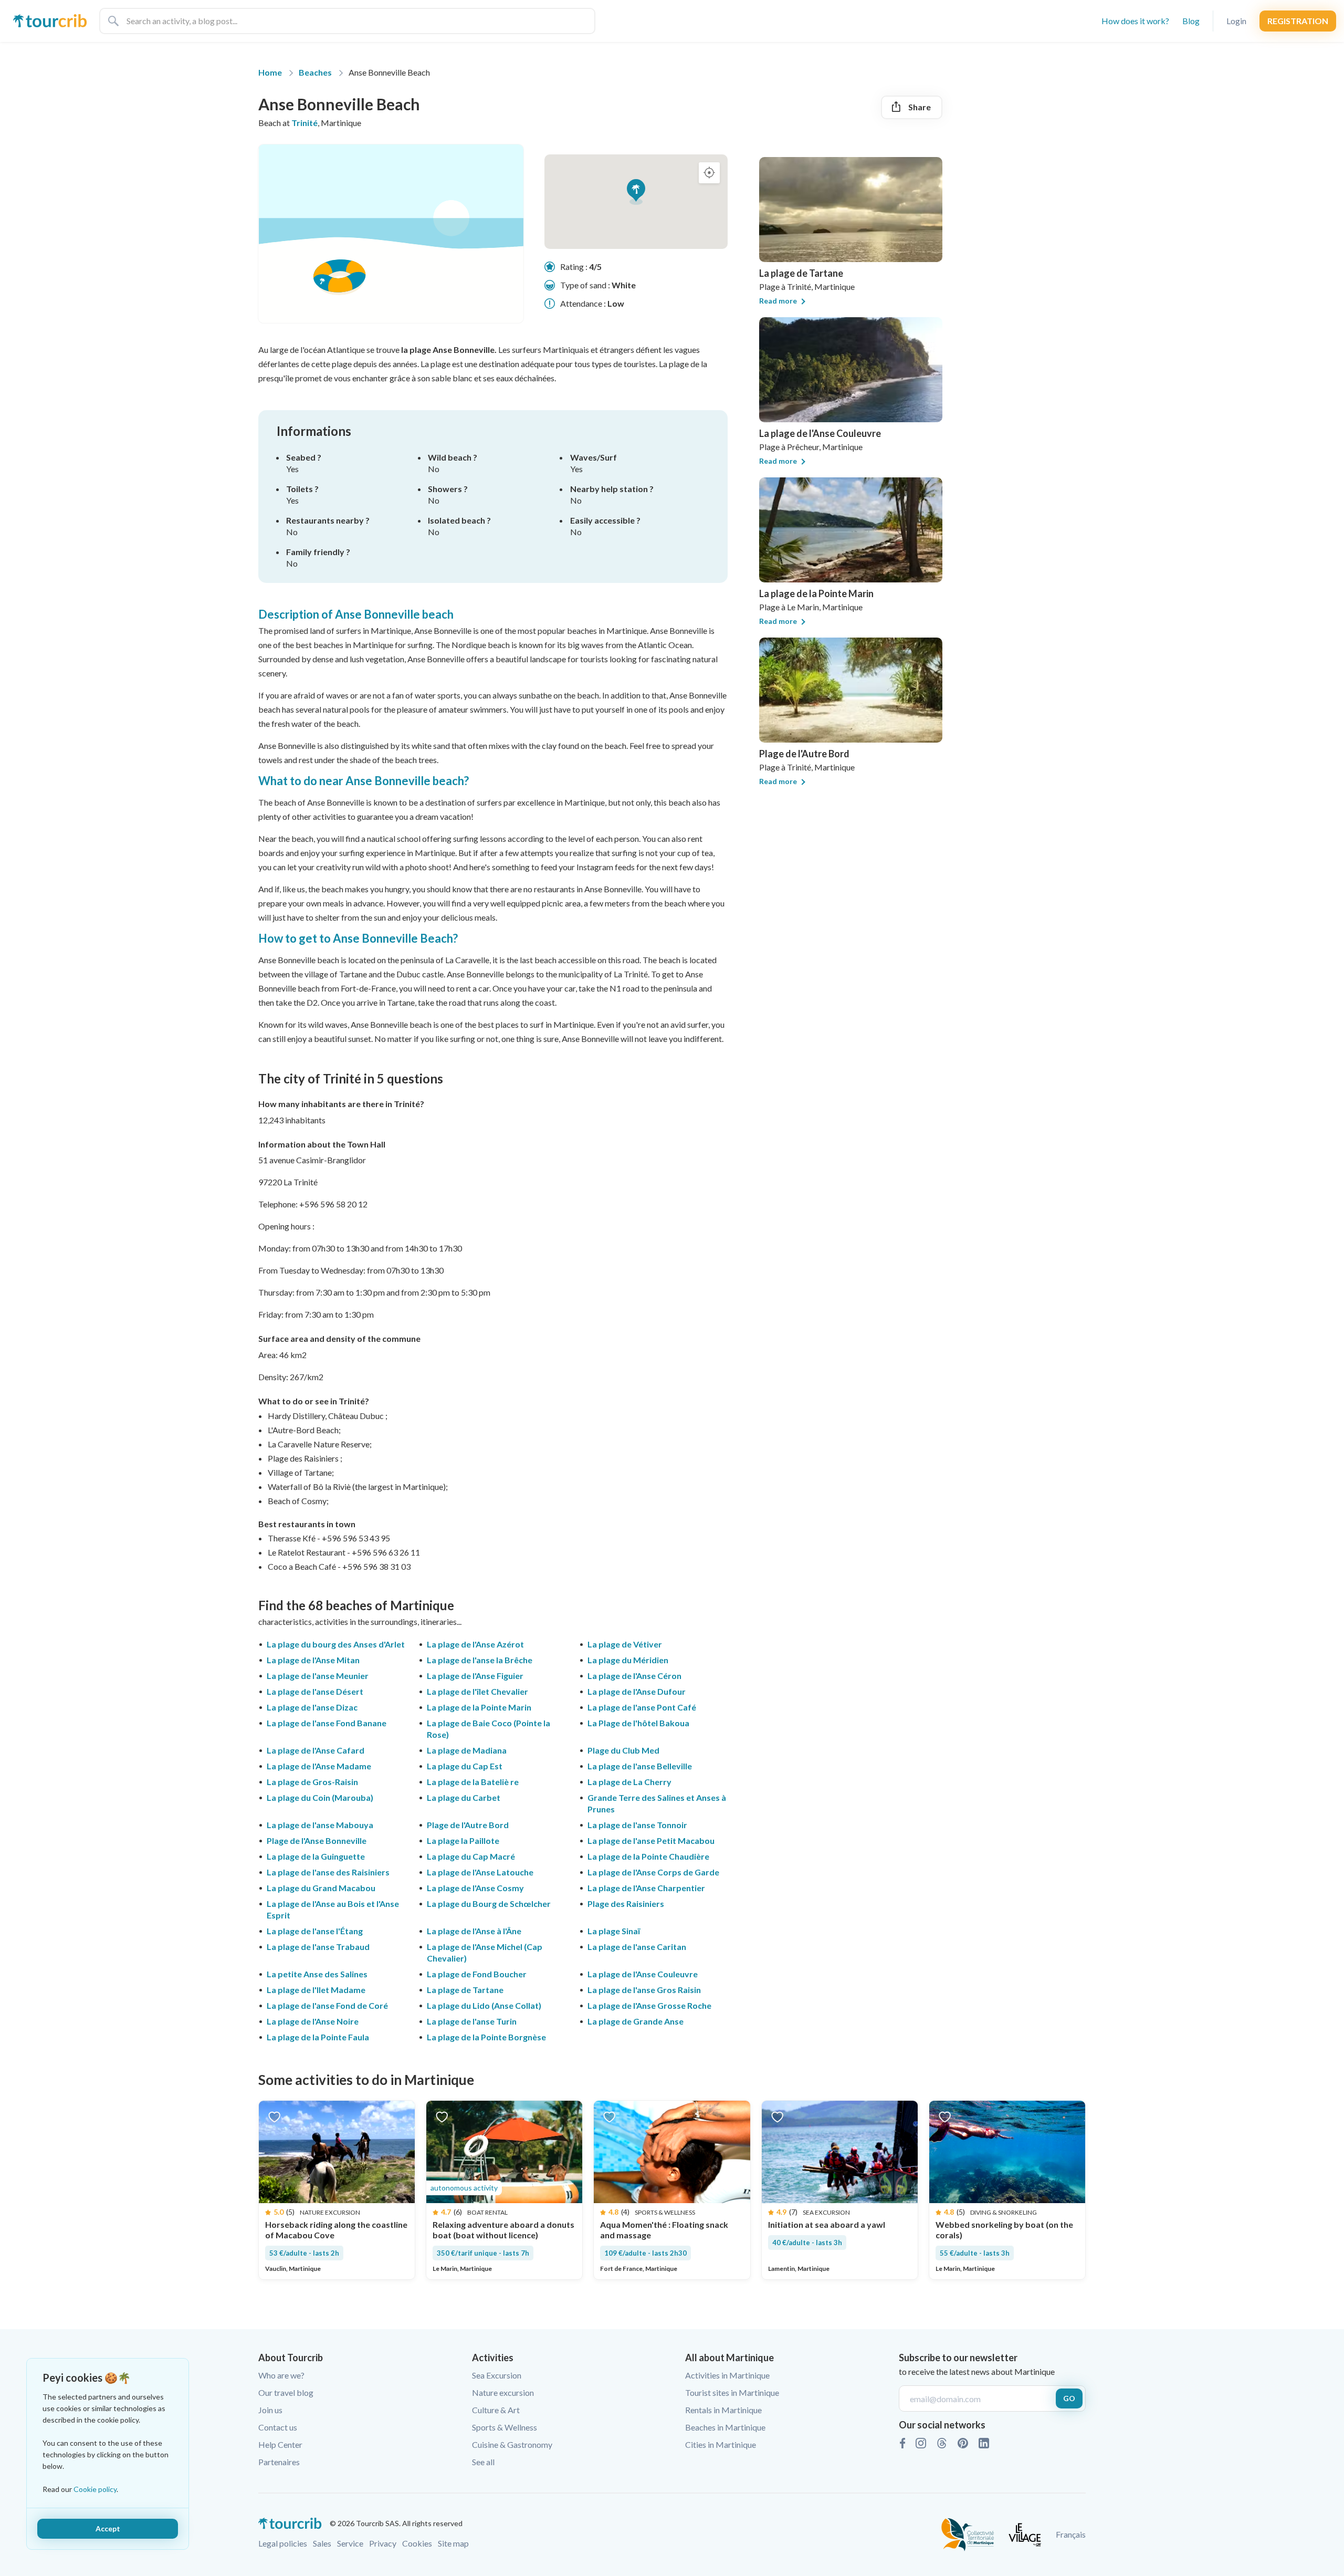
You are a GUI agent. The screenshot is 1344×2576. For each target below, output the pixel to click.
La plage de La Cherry (629, 1782)
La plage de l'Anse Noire (313, 2021)
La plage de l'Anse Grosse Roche (649, 2005)
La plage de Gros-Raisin (312, 1782)
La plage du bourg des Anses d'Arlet (336, 1644)
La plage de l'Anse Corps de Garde (653, 1872)
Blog (1191, 21)
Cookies (417, 2543)
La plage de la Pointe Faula (318, 2037)
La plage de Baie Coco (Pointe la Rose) (489, 1729)
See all (483, 2462)
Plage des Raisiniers (626, 1904)
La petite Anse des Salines (317, 1974)
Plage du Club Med (623, 1750)
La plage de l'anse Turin (472, 2021)
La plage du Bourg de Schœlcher (489, 1904)
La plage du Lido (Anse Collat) (484, 2005)
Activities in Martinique (727, 2375)
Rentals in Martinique (723, 2410)
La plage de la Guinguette (316, 1856)
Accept (108, 2528)
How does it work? (1135, 21)
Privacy (383, 2543)
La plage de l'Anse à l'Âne (474, 1931)
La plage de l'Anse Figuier (475, 1676)
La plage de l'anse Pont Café (642, 1707)
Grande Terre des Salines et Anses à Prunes (657, 1803)
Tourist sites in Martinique (732, 2392)
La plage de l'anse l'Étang (315, 1931)
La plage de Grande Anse (636, 2021)
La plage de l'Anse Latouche (480, 1872)
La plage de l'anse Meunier (318, 1676)
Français (1071, 2534)
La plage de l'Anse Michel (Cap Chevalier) (485, 1952)
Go (1069, 2398)
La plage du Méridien (628, 1660)
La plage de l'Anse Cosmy (475, 1888)
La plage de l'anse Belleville (640, 1766)
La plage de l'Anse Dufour (637, 1691)
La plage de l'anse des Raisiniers (328, 1872)
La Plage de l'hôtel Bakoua (638, 1723)
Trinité (304, 123)
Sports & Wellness (505, 2427)
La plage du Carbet (464, 1797)
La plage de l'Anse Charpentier (646, 1888)
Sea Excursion (497, 2375)
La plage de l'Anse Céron (634, 1676)
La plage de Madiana (467, 1750)
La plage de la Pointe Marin (479, 1707)
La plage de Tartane (465, 1990)
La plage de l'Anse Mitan (313, 1660)
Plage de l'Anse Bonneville (317, 1840)
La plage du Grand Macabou (321, 1888)
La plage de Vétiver (625, 1644)
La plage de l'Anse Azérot (475, 1644)
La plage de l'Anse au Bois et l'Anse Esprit (333, 1909)
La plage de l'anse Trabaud (318, 1947)
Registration (1298, 21)
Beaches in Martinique (725, 2427)
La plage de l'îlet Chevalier (477, 1691)
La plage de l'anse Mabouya (320, 1825)
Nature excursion (503, 2392)
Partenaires (279, 2462)
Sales (322, 2543)
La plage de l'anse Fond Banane (327, 1723)
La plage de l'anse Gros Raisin (644, 1990)
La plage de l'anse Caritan (637, 1947)
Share (920, 107)
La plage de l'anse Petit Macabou (651, 1840)
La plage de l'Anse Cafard (316, 1750)
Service (350, 2543)
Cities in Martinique (721, 2444)
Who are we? (281, 2375)
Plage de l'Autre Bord (468, 1825)
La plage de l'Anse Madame (319, 1766)
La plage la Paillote (463, 1840)
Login (1236, 21)
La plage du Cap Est (465, 1766)
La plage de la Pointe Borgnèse (486, 2037)
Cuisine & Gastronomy (512, 2444)
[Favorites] (274, 2116)
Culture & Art (496, 2410)
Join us (270, 2410)
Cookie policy (95, 2489)
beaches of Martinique (390, 1605)
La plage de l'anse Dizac (312, 1707)
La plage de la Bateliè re (473, 1782)
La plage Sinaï (614, 1931)
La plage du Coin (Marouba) (320, 1797)
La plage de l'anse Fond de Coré (327, 2005)
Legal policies (283, 2543)
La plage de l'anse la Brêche (480, 1660)
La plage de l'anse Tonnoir (637, 1825)
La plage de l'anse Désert (315, 1691)
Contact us (278, 2427)
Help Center (280, 2444)
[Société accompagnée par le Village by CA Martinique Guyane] (1025, 2533)
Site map (453, 2543)
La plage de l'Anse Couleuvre (643, 1974)
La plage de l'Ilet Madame (316, 1990)
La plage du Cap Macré (471, 1856)
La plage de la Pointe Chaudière (648, 1856)
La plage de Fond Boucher (477, 1974)
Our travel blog (286, 2392)
